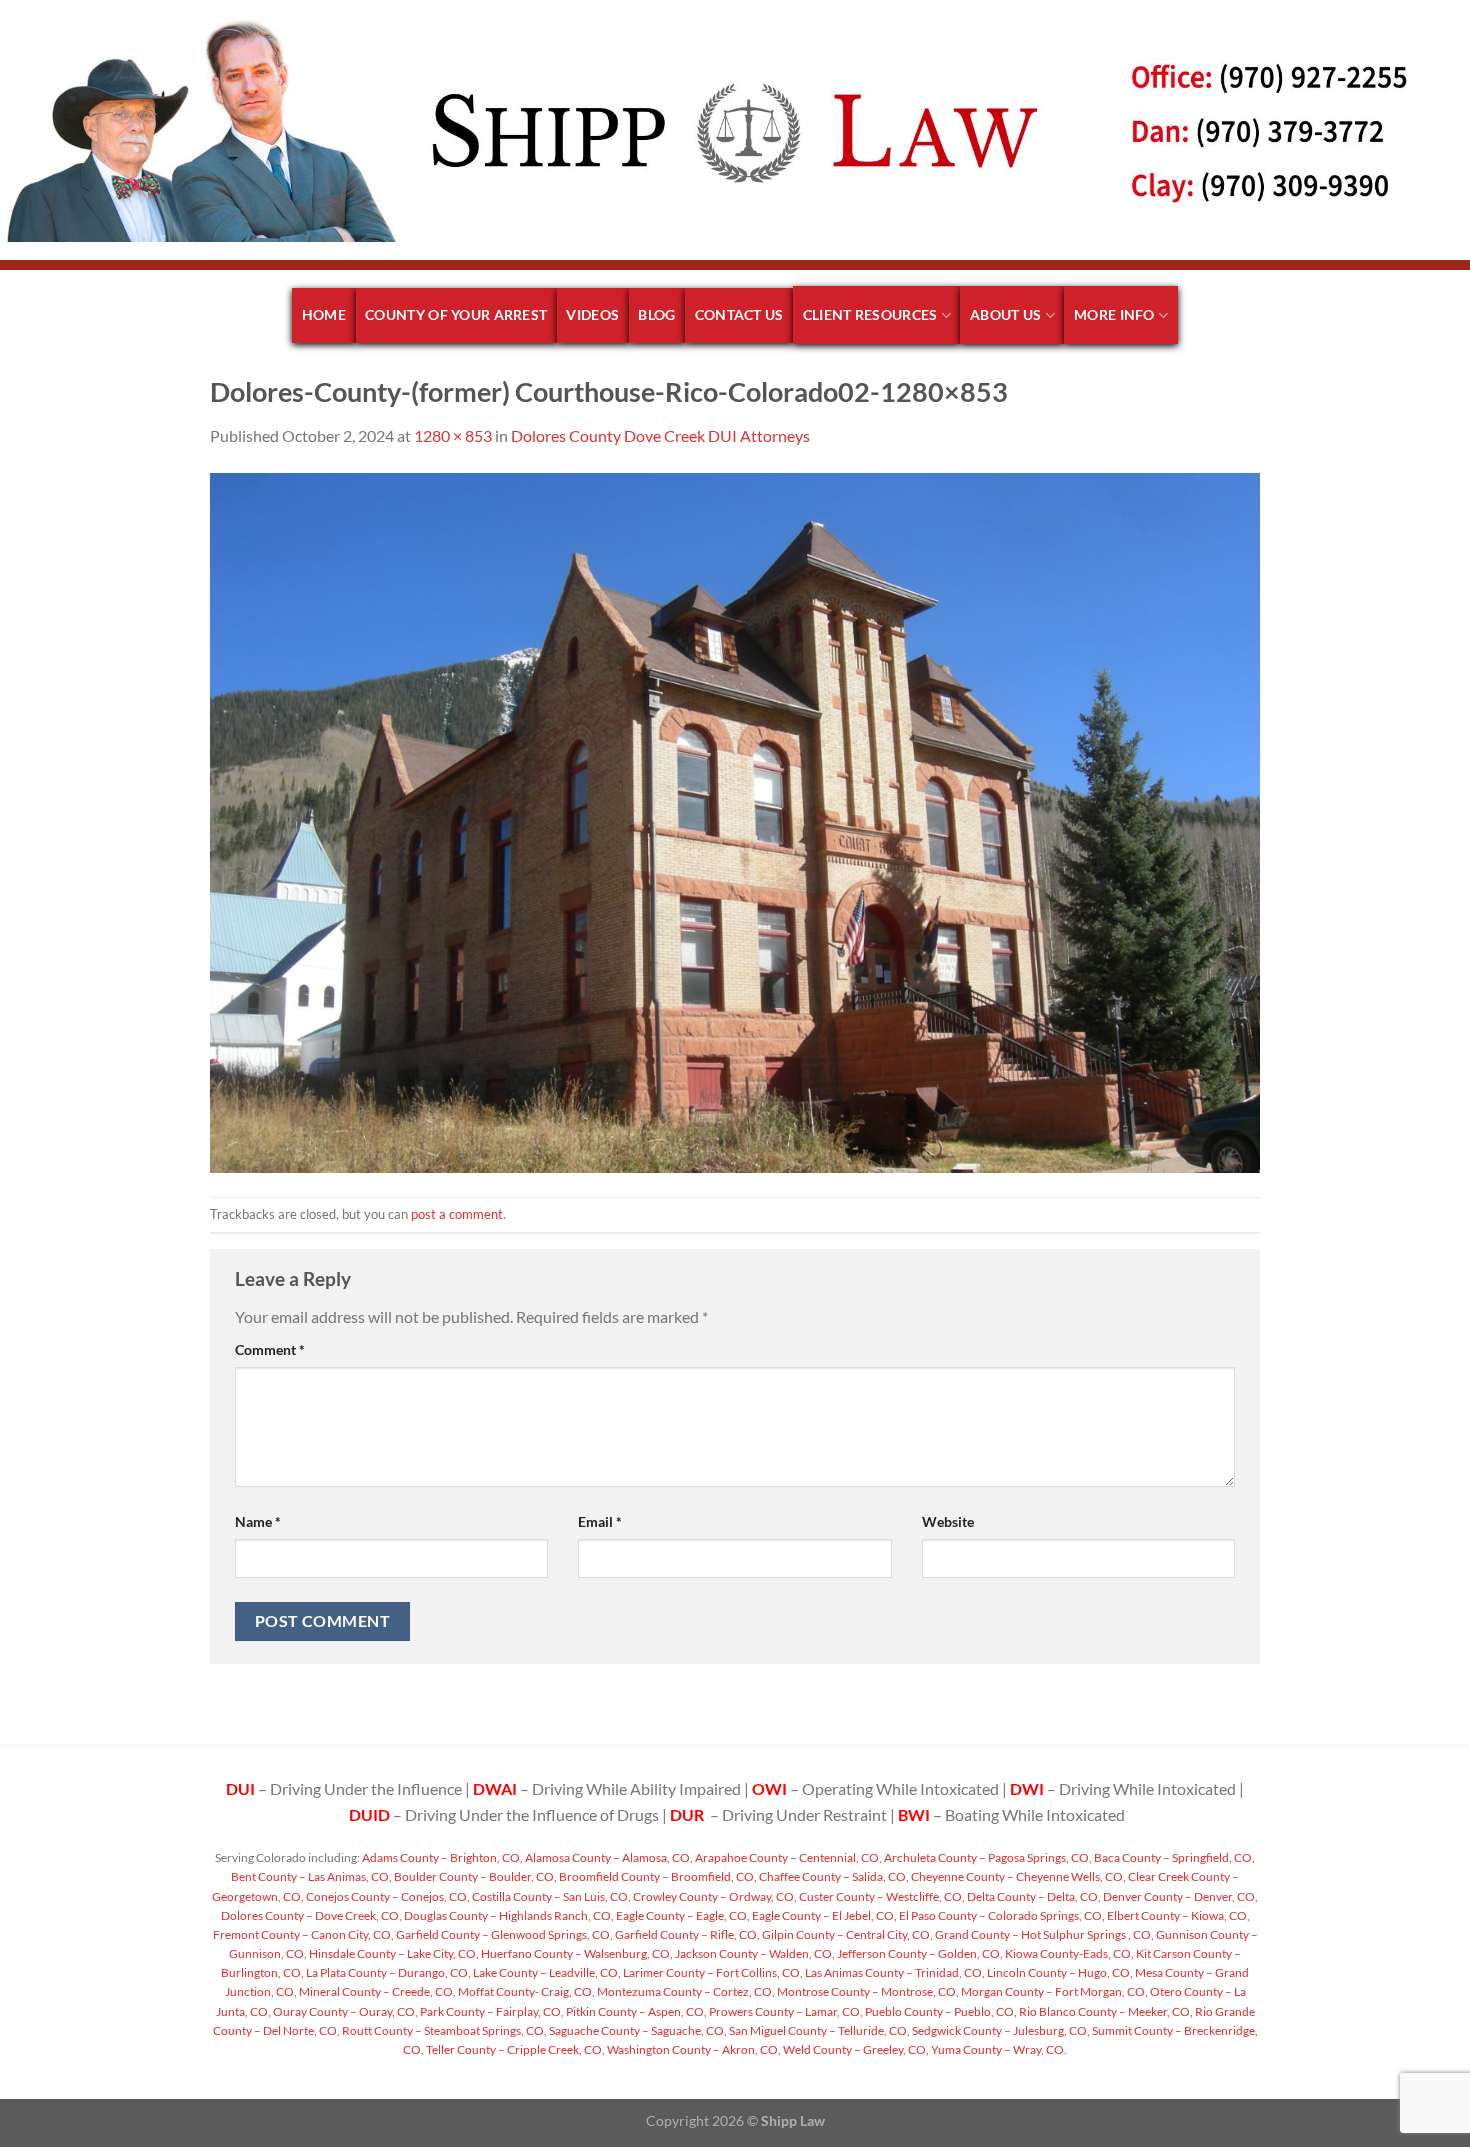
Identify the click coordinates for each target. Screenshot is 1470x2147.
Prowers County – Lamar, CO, (785, 2011)
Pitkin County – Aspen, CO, (635, 2011)
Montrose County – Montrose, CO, (867, 1991)
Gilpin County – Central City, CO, (846, 1934)
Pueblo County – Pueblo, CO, (940, 2011)
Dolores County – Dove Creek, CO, (311, 1915)
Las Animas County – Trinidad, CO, (894, 1972)
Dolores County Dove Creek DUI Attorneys (660, 435)
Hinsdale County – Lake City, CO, (393, 1953)
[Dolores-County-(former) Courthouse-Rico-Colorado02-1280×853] (735, 820)
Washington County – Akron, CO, (693, 2049)
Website (948, 1521)
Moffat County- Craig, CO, (525, 1991)
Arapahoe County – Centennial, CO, (787, 1857)
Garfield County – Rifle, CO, (686, 1934)
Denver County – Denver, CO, (1179, 1896)
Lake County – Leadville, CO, (546, 1972)
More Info (1114, 314)
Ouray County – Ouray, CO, (344, 2011)
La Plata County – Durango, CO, (387, 1972)
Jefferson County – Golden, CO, (919, 1953)
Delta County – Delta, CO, (1033, 1896)
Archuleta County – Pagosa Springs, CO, (987, 1857)
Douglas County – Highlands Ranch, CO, (508, 1915)
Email (600, 1521)
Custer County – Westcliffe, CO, (881, 1896)
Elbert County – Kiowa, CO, (1177, 1915)
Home (324, 314)
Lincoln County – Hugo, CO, (1059, 1972)
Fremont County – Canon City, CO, (303, 1934)
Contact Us (739, 314)
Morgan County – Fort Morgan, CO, (1053, 1991)
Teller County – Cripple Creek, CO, (514, 2049)
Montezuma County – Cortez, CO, (685, 1991)
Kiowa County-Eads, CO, (1068, 1953)
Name (258, 1521)
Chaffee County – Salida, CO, (833, 1876)
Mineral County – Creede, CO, (376, 1991)
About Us (1005, 314)
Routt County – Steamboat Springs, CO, (443, 2030)
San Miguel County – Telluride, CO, (818, 2030)
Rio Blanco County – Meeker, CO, (1105, 2011)
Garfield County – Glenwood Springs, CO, (503, 1934)
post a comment (457, 1214)
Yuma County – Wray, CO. (998, 2049)
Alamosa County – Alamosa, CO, (608, 1857)
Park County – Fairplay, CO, (491, 2011)
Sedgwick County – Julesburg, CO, (1000, 2030)
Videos (592, 314)
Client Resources (870, 314)
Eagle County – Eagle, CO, (682, 1915)
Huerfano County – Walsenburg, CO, (576, 1953)
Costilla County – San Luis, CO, (550, 1896)
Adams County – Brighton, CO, (441, 1857)
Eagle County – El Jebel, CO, (823, 1915)
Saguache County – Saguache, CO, (637, 2030)
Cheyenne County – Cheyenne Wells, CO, (1017, 1876)
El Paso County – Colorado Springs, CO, (1001, 1915)
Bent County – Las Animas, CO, (311, 1876)
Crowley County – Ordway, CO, (714, 1896)
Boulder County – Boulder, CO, (474, 1876)
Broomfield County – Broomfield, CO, (657, 1876)
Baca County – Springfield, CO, (1173, 1857)
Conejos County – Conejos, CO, (387, 1896)
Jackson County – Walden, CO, (754, 1953)
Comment (270, 1349)
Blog (656, 314)
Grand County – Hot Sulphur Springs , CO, (1043, 1934)
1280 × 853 (453, 435)
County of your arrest (456, 314)
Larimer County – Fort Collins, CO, (712, 1972)
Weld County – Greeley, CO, (855, 2049)
